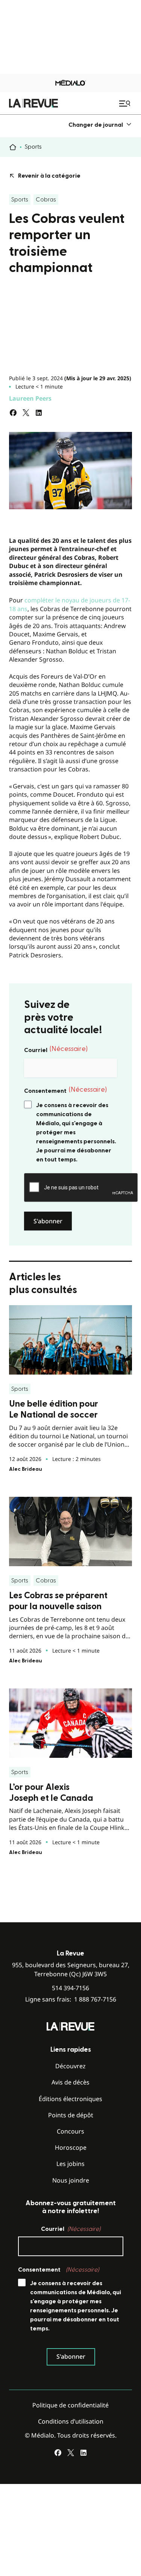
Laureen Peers (30, 398)
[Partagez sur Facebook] (13, 413)
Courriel (56, 1049)
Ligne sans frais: (71, 1999)
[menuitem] (100, 125)
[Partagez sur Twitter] (26, 413)
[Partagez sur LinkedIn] (39, 413)
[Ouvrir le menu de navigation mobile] (126, 103)
